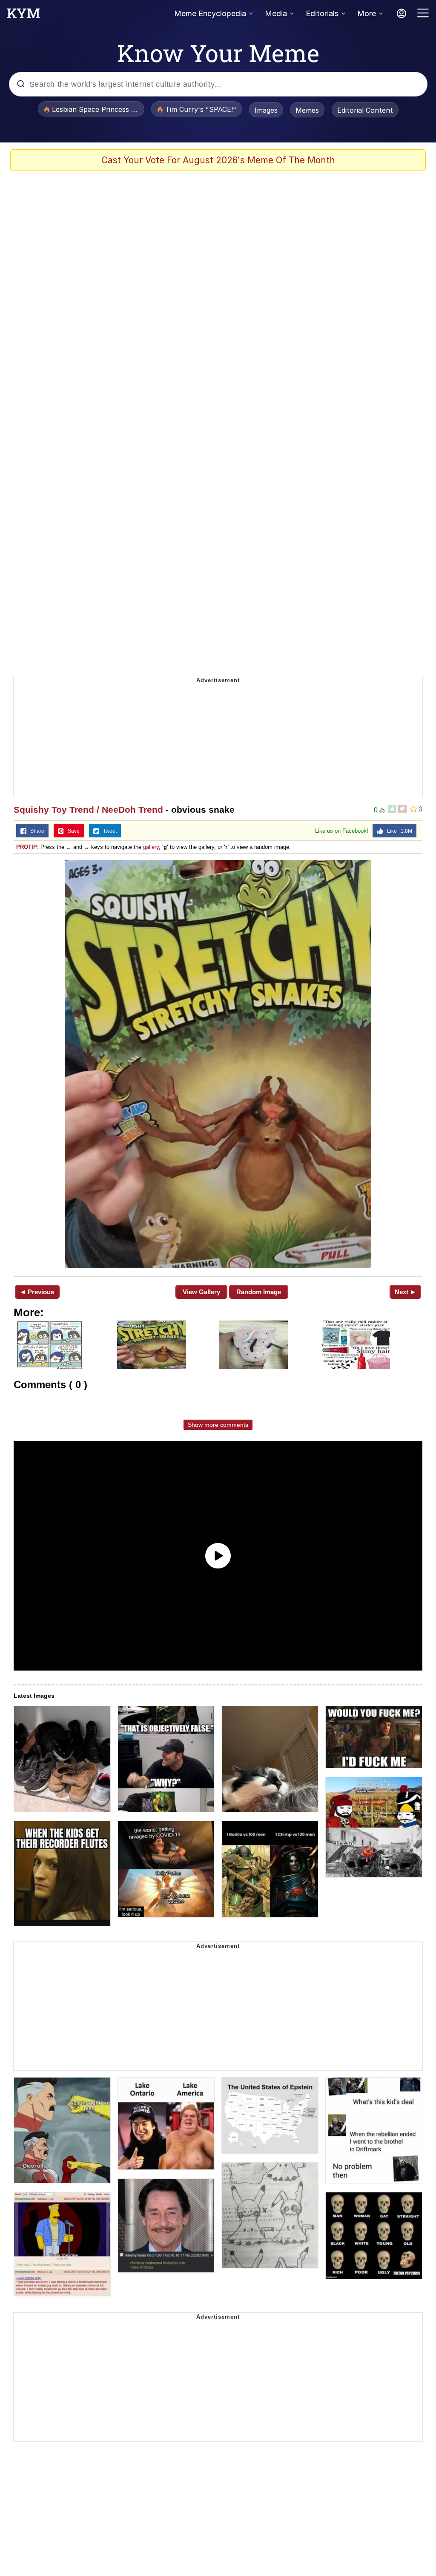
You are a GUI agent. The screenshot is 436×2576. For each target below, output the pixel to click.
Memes (307, 110)
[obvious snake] (218, 1064)
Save (72, 831)
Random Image (259, 1292)
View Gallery (201, 1292)
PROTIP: (27, 847)
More (367, 13)
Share (35, 831)
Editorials (322, 13)
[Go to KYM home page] (23, 16)
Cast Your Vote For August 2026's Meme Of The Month (218, 160)
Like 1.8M (398, 831)
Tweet (108, 831)
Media (276, 13)
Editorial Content (365, 110)
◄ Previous (37, 1292)
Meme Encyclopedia (210, 13)
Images (266, 110)
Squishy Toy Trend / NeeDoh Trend (88, 810)
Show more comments (218, 1425)
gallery (151, 847)
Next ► (406, 1292)
